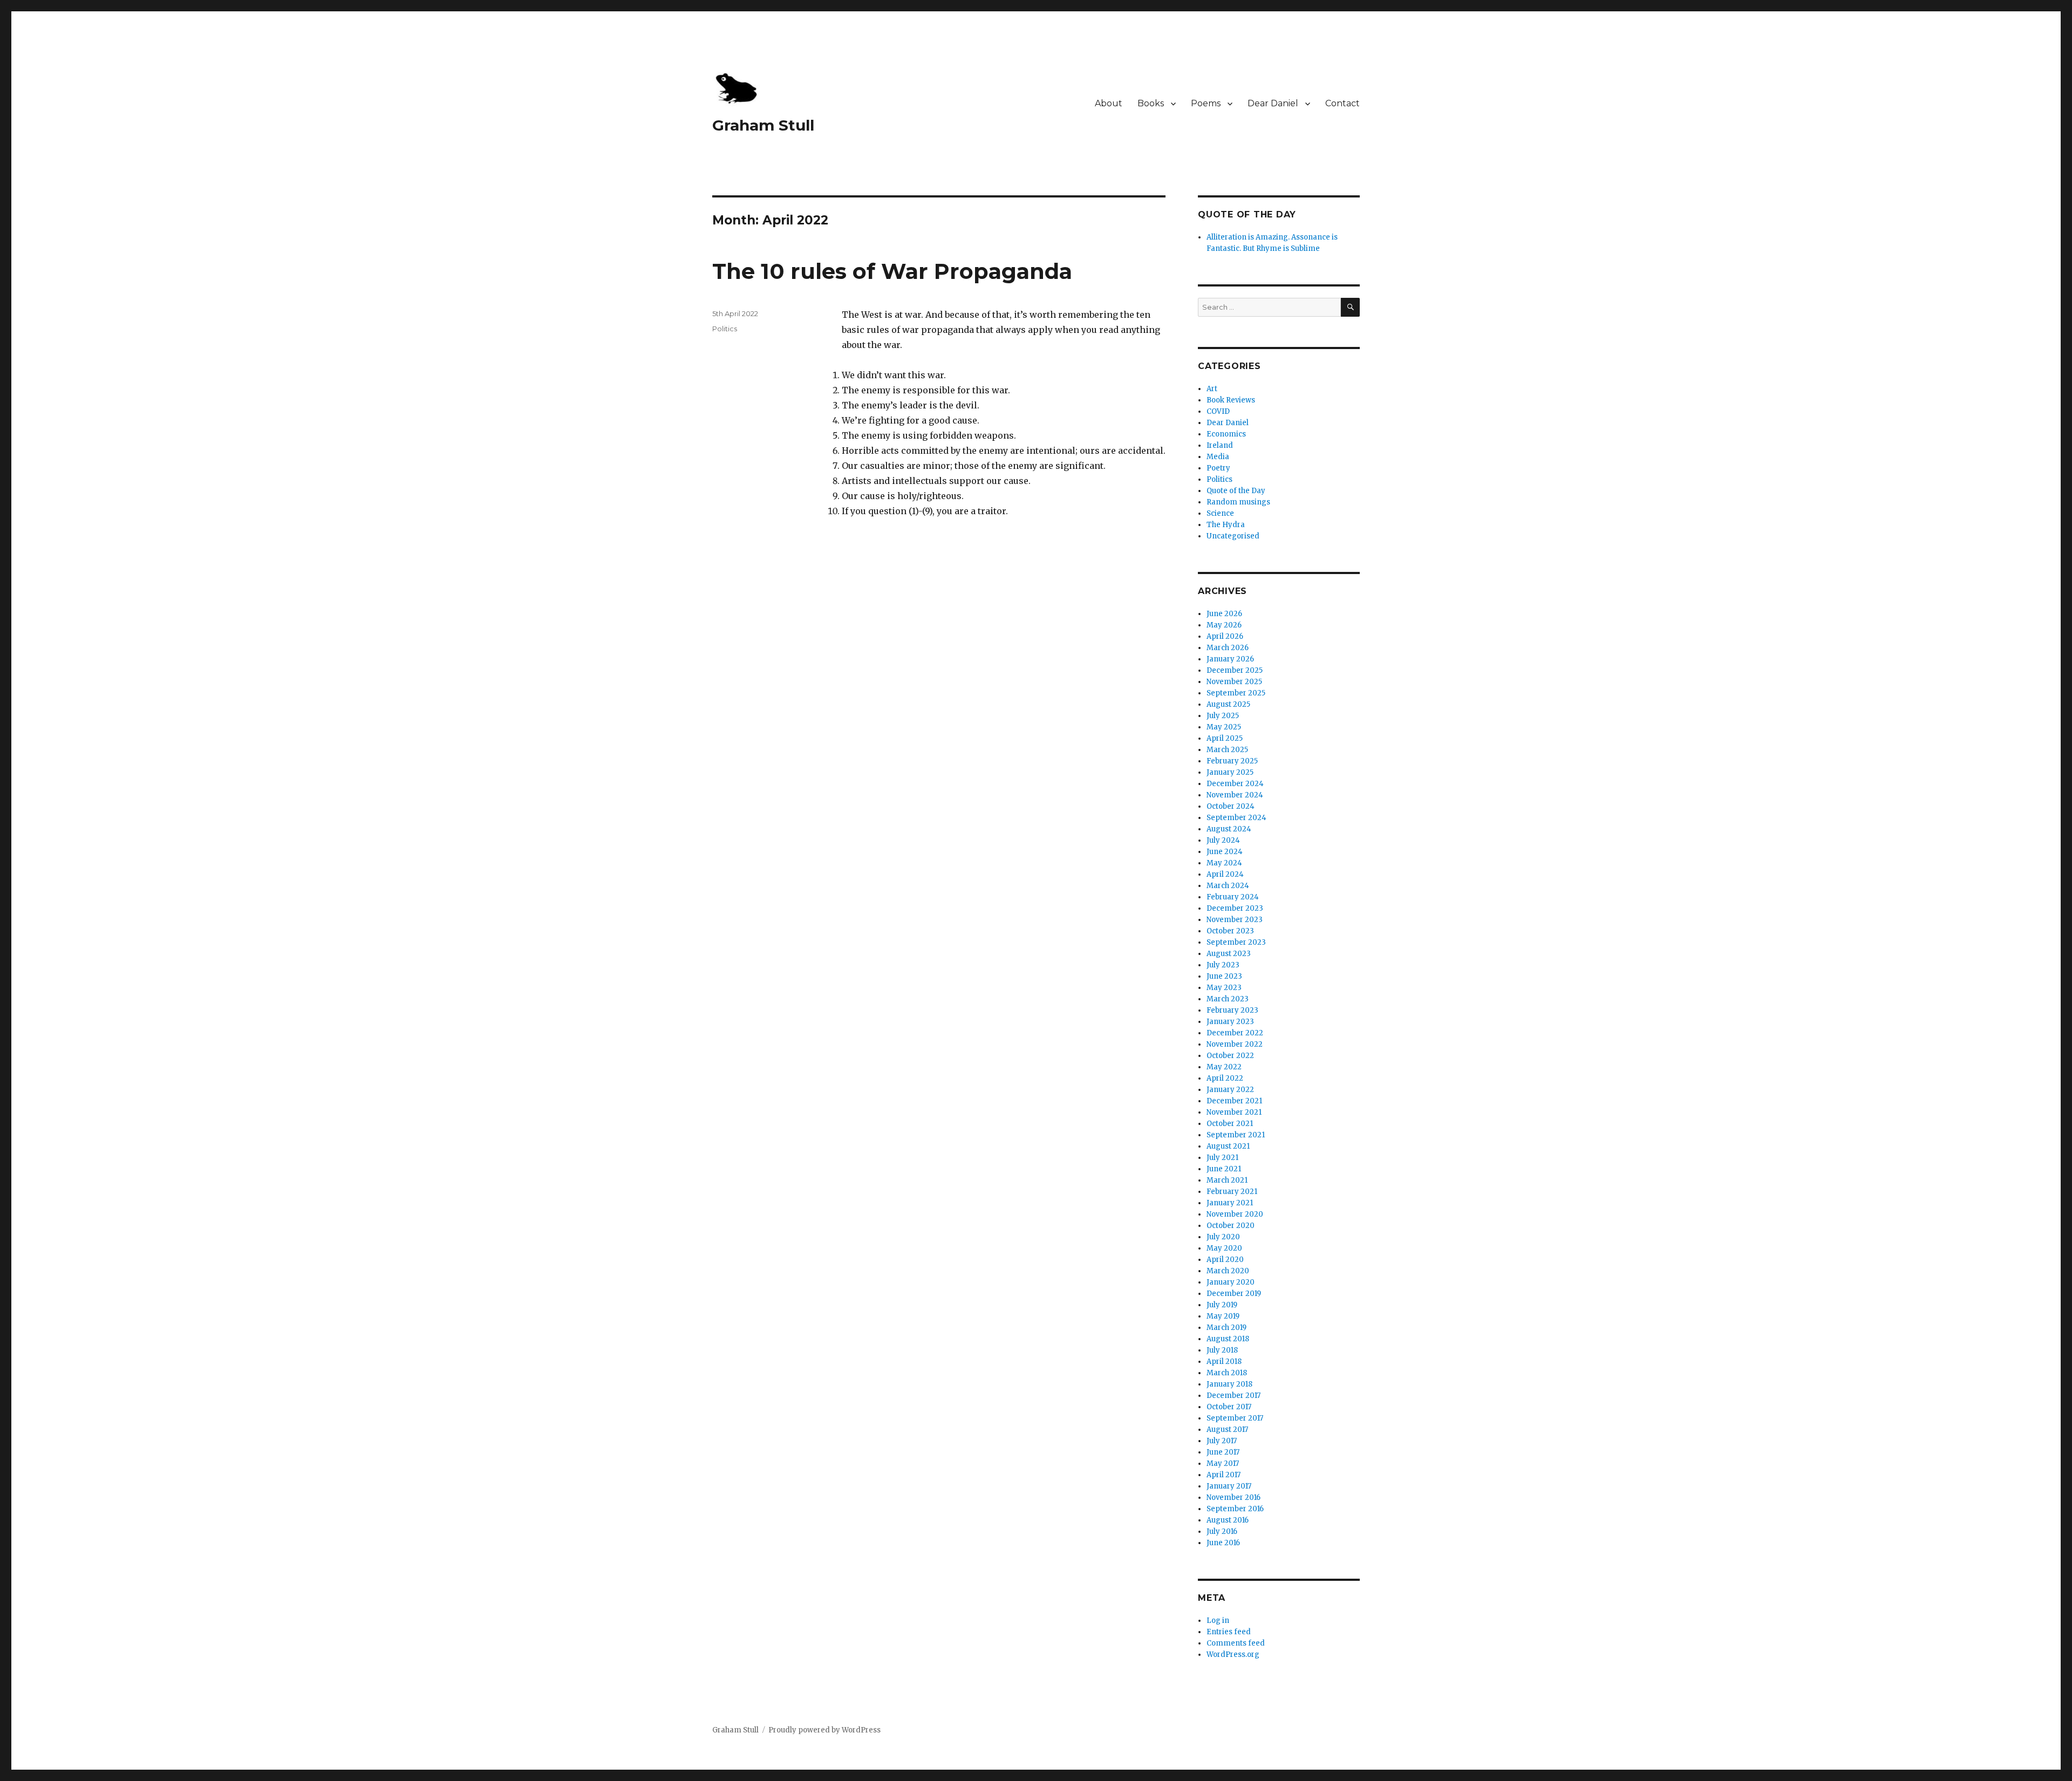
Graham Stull (763, 125)
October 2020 (1231, 1226)
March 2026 (1228, 648)
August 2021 (1228, 1146)
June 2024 (1225, 852)
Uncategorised (1233, 536)
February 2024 (1233, 897)
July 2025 (1223, 716)
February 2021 (1232, 1192)
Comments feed (1236, 1643)
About (1109, 103)
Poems (1206, 103)
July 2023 (1223, 965)
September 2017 (1235, 1418)
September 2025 (1236, 693)
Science (1220, 513)
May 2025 (1224, 727)
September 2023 (1236, 942)
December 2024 (1235, 784)
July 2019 (1222, 1305)
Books (1151, 103)
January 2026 (1230, 659)
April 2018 (1224, 1362)
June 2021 (1224, 1169)
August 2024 (1229, 829)
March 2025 (1227, 750)
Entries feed (1229, 1632)
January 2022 (1230, 1090)
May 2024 (1224, 863)
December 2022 (1235, 1033)
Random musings (1238, 502)
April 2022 (1225, 1078)
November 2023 (1235, 920)
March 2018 (1227, 1373)
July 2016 (1222, 1531)
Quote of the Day (1236, 491)
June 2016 (1223, 1543)
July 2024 (1223, 840)
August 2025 (1228, 704)
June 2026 (1224, 614)
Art (1212, 389)
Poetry (1218, 468)
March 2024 (1228, 886)
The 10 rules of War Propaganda (892, 271)
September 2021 (1236, 1135)
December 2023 (1235, 908)
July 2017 (1222, 1441)
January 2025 (1230, 772)
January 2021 (1230, 1203)
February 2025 (1232, 761)
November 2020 (1235, 1214)
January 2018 (1229, 1384)
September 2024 (1236, 818)
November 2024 (1235, 795)
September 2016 (1235, 1509)
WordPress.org (1233, 1654)
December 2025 (1235, 670)
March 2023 (1228, 999)
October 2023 (1230, 931)
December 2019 (1234, 1294)
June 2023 (1224, 976)
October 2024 (1231, 806)
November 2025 (1234, 682)
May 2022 (1224, 1067)
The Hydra (1226, 525)
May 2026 (1224, 625)
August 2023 (1229, 954)
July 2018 (1222, 1350)
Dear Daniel (1273, 103)
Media (1218, 457)
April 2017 (1224, 1475)
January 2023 (1230, 1022)
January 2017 (1229, 1486)
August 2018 (1228, 1339)
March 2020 (1228, 1271)
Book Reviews (1231, 400)
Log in (1218, 1620)
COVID (1218, 411)
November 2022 (1235, 1044)
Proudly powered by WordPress (824, 1730)
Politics (725, 329)
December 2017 (1233, 1396)
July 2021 (1222, 1158)
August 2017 (1227, 1429)
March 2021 (1227, 1180)
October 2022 (1230, 1056)
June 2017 (1223, 1452)
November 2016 (1233, 1497)
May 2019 (1223, 1316)
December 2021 (1234, 1101)
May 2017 (1223, 1463)
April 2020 (1225, 1260)
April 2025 (1225, 738)
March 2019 (1226, 1328)
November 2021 (1234, 1112)
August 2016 (1228, 1520)
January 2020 (1231, 1282)
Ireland (1220, 445)
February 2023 (1232, 1010)
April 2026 (1225, 636)
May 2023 (1224, 988)
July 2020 (1223, 1237)
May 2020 (1224, 1248)
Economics (1226, 434)
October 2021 (1230, 1124)
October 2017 (1229, 1407)
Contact (1342, 103)
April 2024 (1225, 874)
